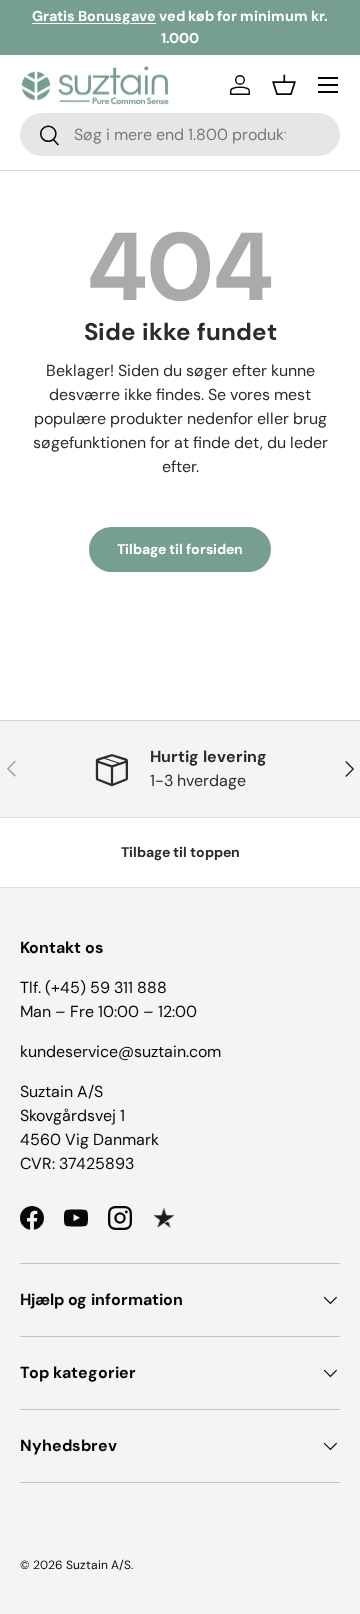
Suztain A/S (98, 1565)
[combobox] (180, 134)
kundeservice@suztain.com (120, 1051)
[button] (284, 85)
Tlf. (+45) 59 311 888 (93, 987)
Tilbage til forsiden (180, 549)
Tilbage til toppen (180, 852)
